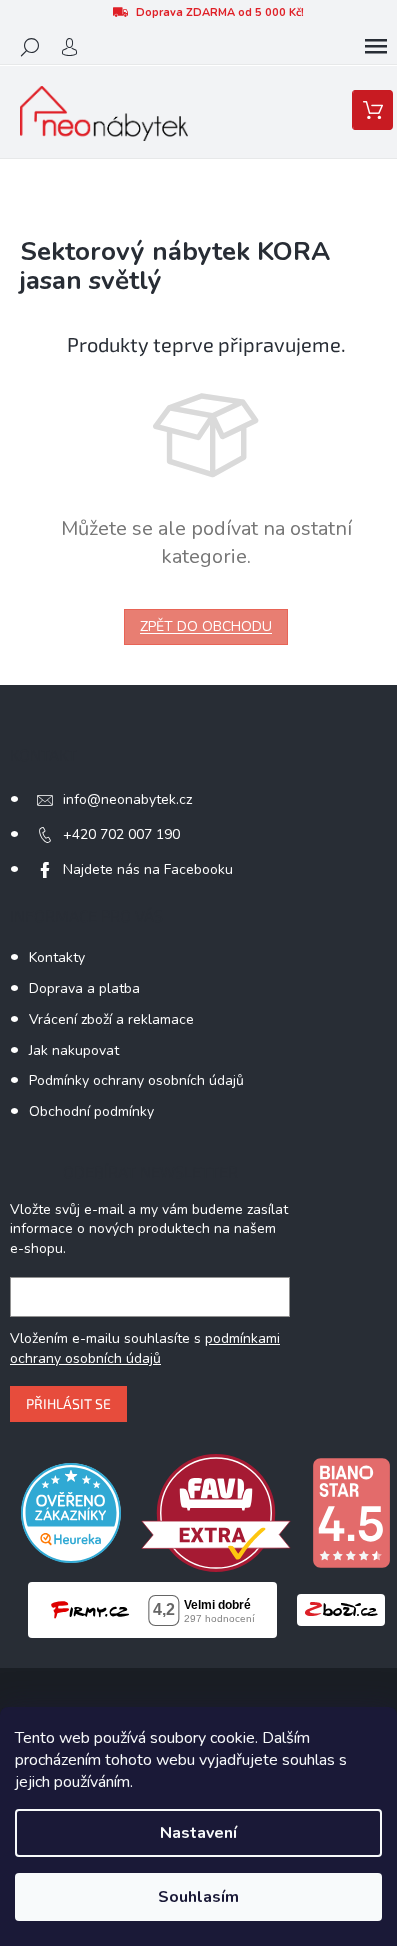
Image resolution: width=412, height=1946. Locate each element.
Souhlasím (198, 1897)
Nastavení (198, 1833)
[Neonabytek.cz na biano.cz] (351, 1511)
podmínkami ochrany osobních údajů (145, 1348)
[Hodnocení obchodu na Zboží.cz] (341, 1609)
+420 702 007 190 (121, 834)
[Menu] (376, 47)
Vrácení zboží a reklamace (111, 1019)
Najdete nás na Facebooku (148, 869)
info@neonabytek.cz (127, 799)
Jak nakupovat (74, 1050)
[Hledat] (30, 47)
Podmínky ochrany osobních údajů (136, 1080)
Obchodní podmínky (91, 1111)
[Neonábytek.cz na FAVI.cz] (216, 1511)
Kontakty (57, 957)
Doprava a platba (84, 988)
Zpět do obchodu (206, 626)
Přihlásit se (68, 1403)
